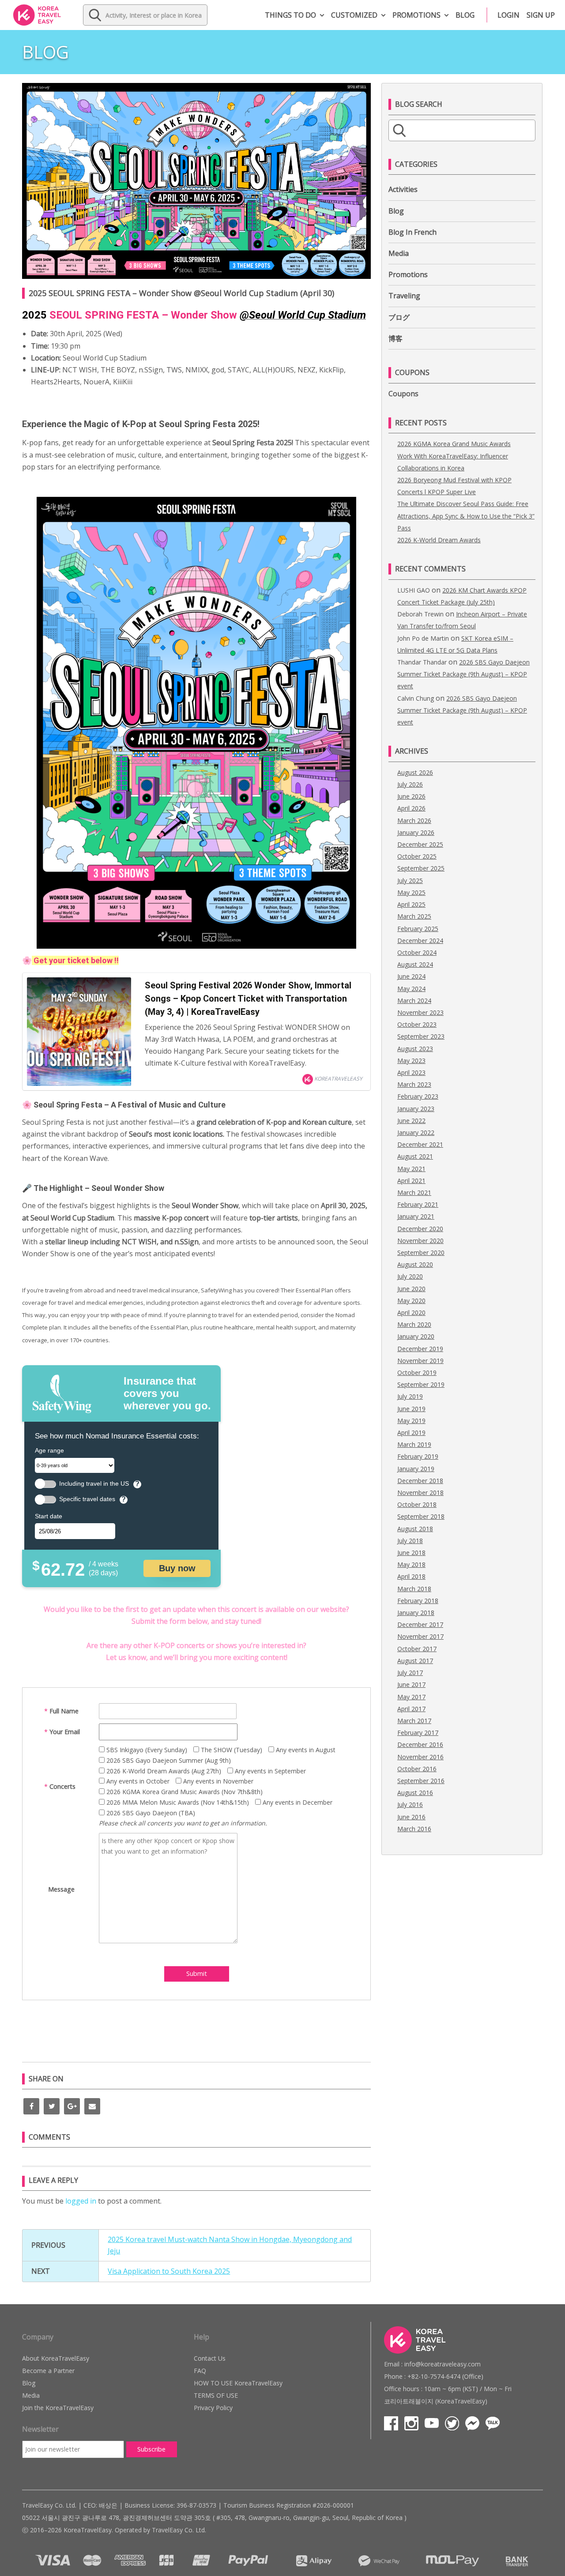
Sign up (541, 15)
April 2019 (411, 1433)
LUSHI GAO (414, 590)
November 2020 (420, 1241)
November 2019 (420, 1361)
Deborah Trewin (420, 614)
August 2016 (415, 1793)
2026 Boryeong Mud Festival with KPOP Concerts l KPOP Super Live (454, 486)
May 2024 (411, 989)
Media (399, 253)
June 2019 (411, 1409)
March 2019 (414, 1444)
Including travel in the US (94, 1484)
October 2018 (417, 1504)
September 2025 (421, 868)
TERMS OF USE (216, 2395)
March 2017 (414, 1721)
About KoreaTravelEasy (56, 2358)
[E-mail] (92, 2106)
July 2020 (410, 1276)
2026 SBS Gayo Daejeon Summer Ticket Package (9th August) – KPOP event (463, 674)
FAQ (200, 2371)
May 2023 (411, 1061)
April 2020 (411, 1312)
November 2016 (420, 1757)
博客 (395, 338)
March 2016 (414, 1829)
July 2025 (410, 881)
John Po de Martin (423, 638)
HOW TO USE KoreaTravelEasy (238, 2383)
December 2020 (420, 1229)
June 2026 (411, 796)
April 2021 (411, 1181)
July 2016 (410, 1804)
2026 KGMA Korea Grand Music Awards (454, 444)
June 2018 (411, 1553)
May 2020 (411, 1301)
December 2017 (420, 1624)
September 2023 (421, 1036)
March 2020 (414, 1324)
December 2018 (420, 1481)
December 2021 (420, 1144)
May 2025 (411, 892)
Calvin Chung (416, 698)
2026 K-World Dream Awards (439, 540)
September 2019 (421, 1384)
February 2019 (418, 1456)
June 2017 (411, 1684)
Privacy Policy (213, 2408)
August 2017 (415, 1661)
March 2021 (414, 1192)
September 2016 (421, 1781)
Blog (465, 15)
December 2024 (420, 941)
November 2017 (420, 1636)
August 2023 (415, 1049)
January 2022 (416, 1132)
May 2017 (411, 1697)
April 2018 (411, 1576)
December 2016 (420, 1744)
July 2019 (410, 1396)
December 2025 (420, 844)
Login (508, 15)
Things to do (290, 15)
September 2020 (421, 1252)
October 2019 (417, 1372)
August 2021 (415, 1156)
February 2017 (418, 1733)
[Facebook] (31, 2106)
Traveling (404, 296)
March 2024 (414, 1001)
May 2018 (411, 1564)
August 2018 (415, 1529)
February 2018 (418, 1601)
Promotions (416, 15)
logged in (81, 2201)
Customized (354, 15)
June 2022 (411, 1121)
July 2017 (410, 1673)
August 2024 (415, 964)
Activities (403, 189)
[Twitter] (52, 2106)
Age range (49, 1450)
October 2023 (417, 1024)
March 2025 (414, 916)
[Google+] (72, 2106)
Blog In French (412, 232)
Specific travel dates (87, 1499)
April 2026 (411, 808)
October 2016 (417, 1769)
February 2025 (418, 929)
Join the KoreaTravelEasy (58, 2408)
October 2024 (417, 952)
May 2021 (411, 1169)
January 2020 (416, 1336)
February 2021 (418, 1204)
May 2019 (411, 1421)
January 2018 (416, 1613)
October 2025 (417, 856)
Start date (49, 1516)
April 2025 (411, 904)
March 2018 (414, 1589)
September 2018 (421, 1516)
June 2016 (411, 1817)
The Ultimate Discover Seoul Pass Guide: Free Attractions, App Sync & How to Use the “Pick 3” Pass (466, 516)
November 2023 (420, 1012)
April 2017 (411, 1709)
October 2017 (417, 1649)
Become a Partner (48, 2371)
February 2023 (418, 1096)
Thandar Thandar (422, 662)
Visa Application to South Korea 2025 (169, 2271)
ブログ (399, 317)
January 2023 (416, 1109)
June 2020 (411, 1289)
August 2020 (415, 1264)
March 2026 (414, 820)
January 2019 (416, 1469)
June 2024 (411, 976)
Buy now (177, 1568)
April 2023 (411, 1072)
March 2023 (414, 1084)
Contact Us (210, 2358)
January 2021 (416, 1216)
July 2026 (410, 784)
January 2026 (416, 832)
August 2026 (415, 772)
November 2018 (420, 1493)
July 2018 (410, 1541)
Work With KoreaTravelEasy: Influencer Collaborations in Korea (453, 462)
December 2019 (420, 1349)
